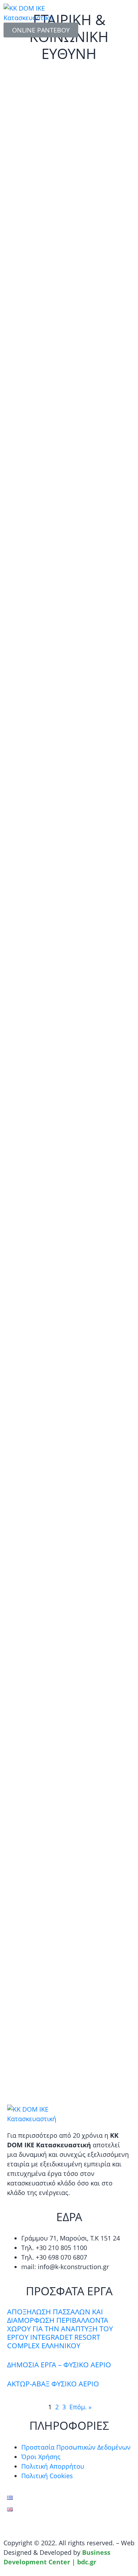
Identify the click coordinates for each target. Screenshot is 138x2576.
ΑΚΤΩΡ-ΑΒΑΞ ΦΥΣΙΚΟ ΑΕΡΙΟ (53, 2384)
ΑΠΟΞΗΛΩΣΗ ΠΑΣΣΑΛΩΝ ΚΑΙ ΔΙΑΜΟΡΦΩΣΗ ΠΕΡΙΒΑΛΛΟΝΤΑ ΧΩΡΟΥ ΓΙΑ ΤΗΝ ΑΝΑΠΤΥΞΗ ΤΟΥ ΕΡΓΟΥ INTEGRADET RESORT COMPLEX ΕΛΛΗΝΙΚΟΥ (60, 2329)
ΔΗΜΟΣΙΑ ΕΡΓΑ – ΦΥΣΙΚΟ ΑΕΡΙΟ (59, 2365)
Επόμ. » (80, 2407)
